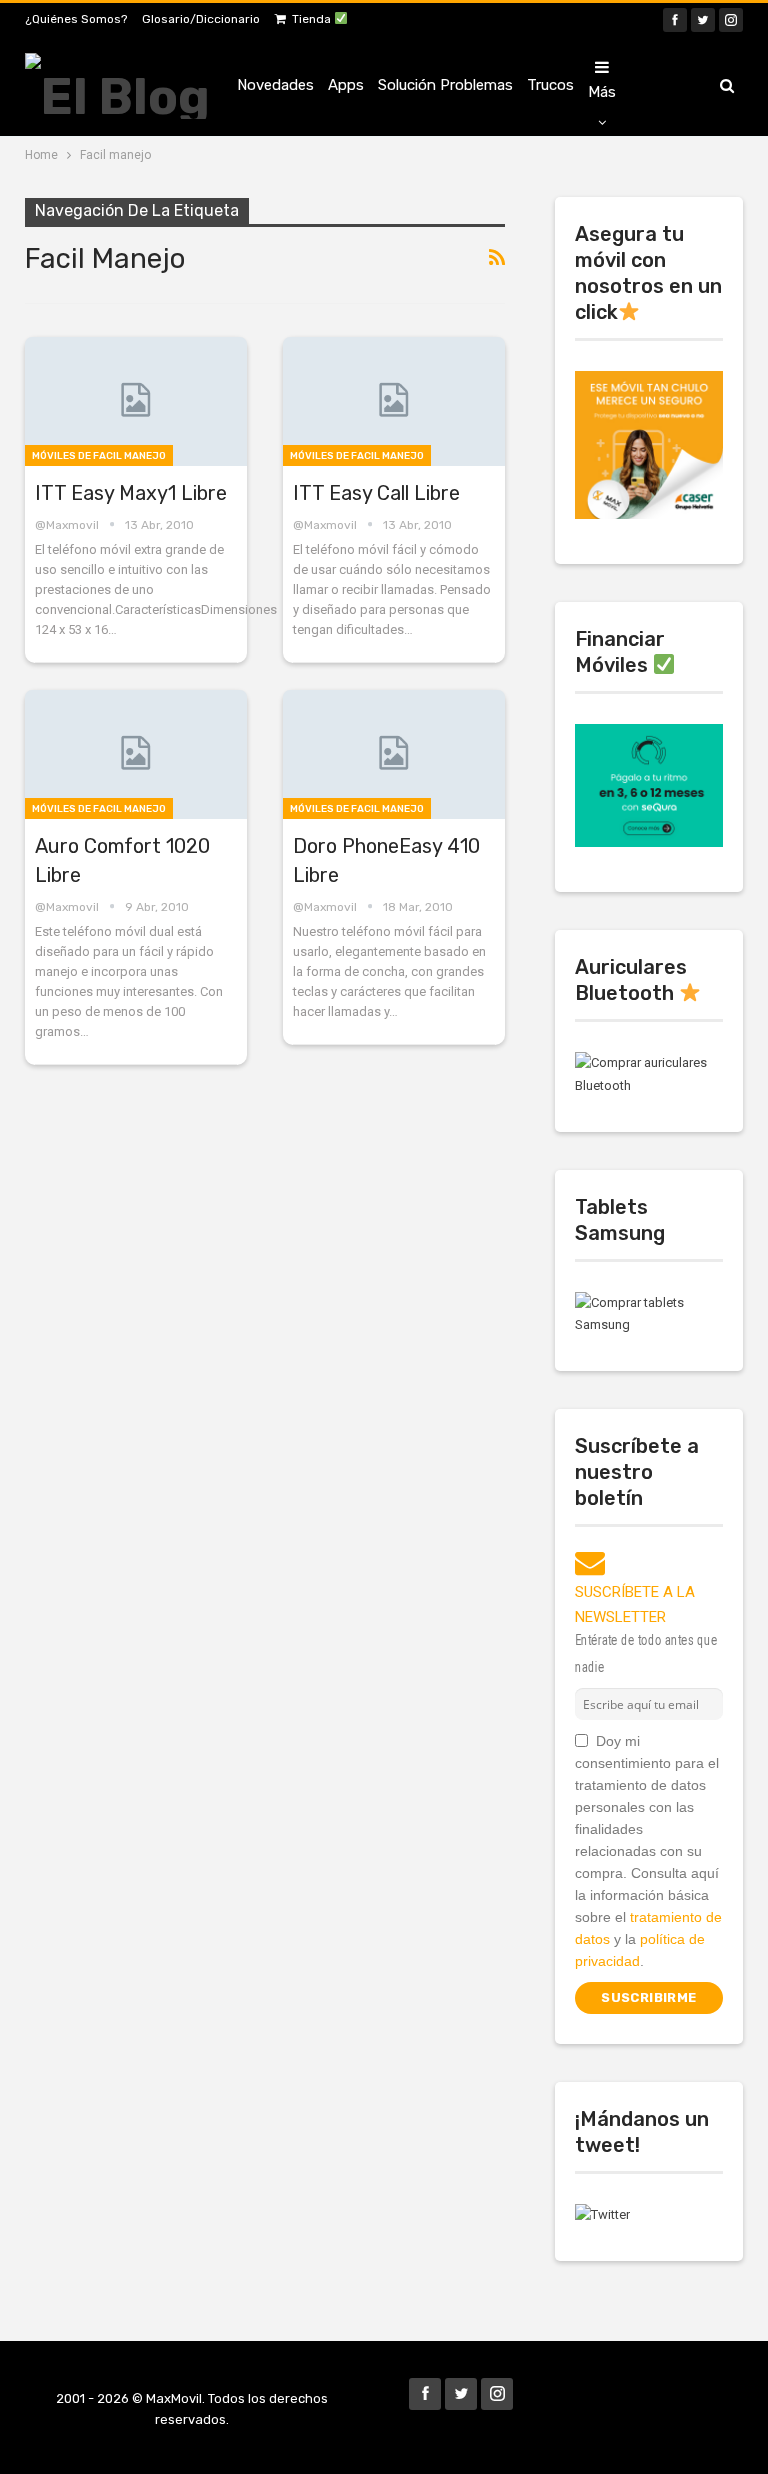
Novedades (275, 85)
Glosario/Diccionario (201, 19)
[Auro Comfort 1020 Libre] (136, 754)
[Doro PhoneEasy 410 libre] (394, 754)
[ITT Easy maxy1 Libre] (136, 401)
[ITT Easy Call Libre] (394, 401)
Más (602, 92)
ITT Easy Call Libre (376, 493)
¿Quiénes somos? (76, 19)
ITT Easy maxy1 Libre (131, 493)
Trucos (550, 85)
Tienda (313, 19)
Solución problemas (445, 85)
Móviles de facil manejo (99, 456)
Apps (346, 85)
